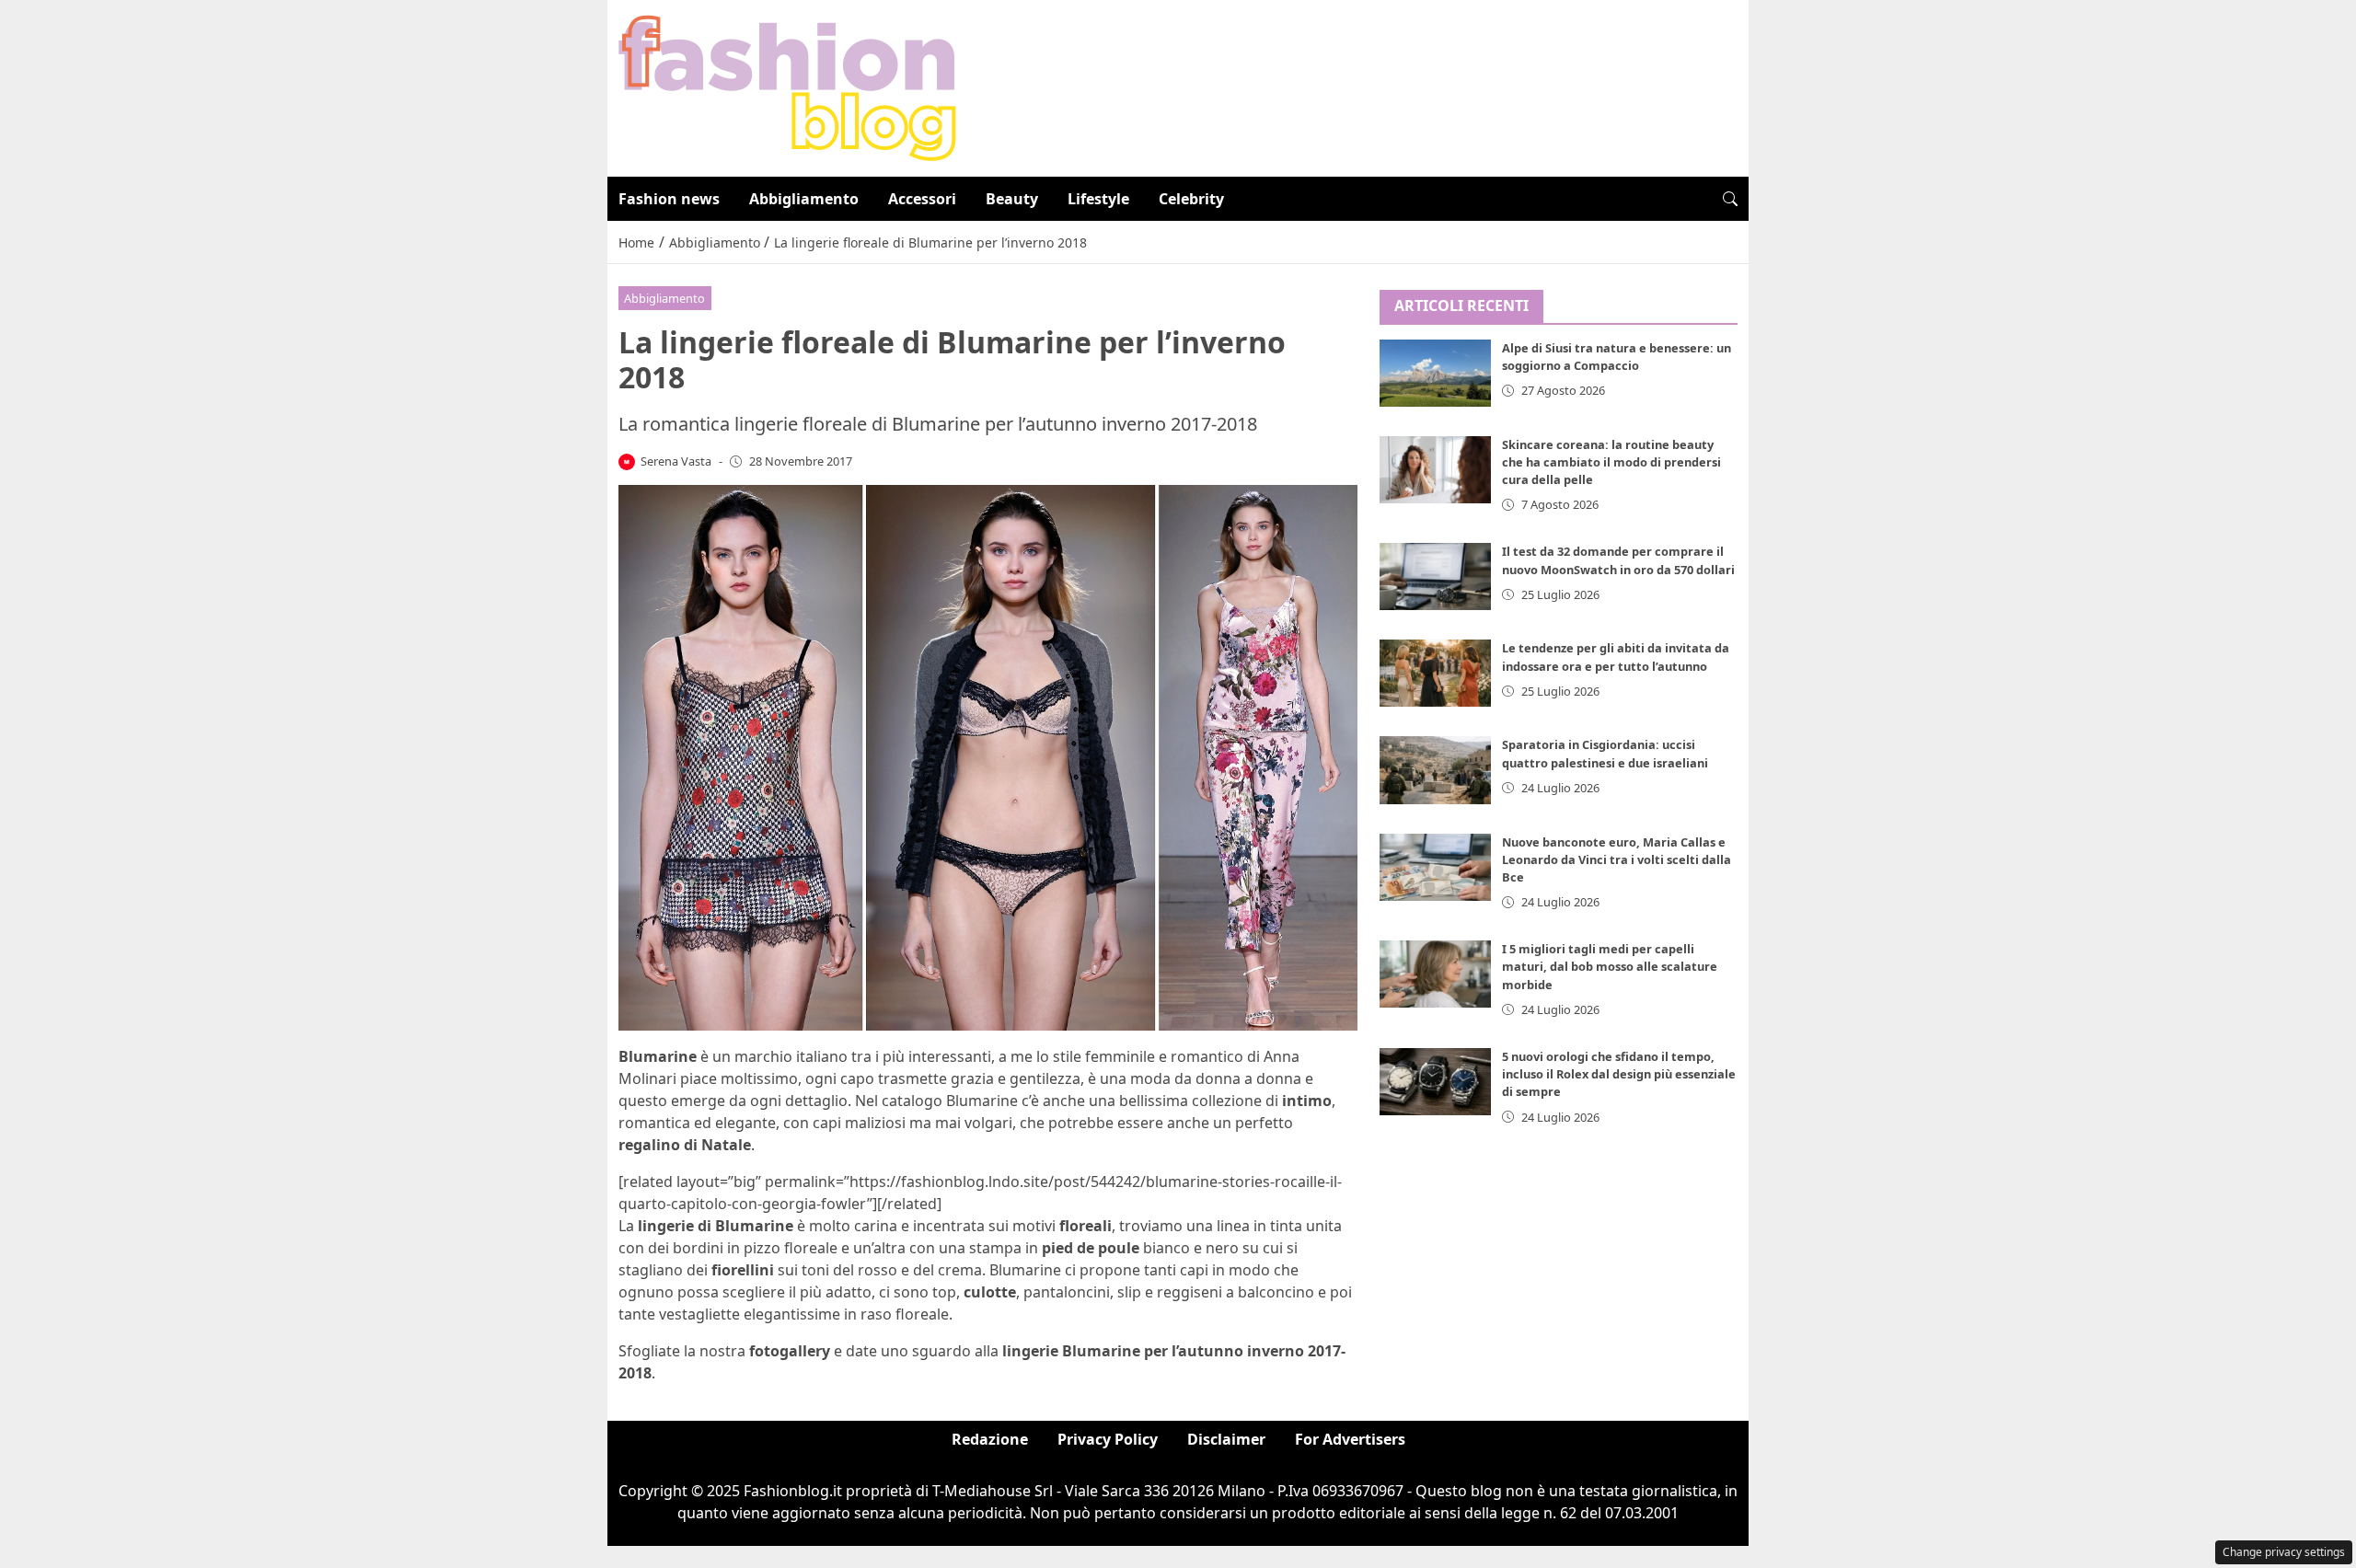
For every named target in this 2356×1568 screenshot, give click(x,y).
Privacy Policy (1108, 1439)
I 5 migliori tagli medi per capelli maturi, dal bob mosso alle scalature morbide (1610, 966)
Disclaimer (1226, 1439)
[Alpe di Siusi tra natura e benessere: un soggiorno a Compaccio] (1436, 373)
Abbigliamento (804, 199)
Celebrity (1191, 199)
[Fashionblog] (787, 86)
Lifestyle (1098, 199)
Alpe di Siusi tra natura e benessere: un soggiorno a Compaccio (1617, 357)
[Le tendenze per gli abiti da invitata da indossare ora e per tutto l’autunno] (1436, 673)
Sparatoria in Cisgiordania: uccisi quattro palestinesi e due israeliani (1605, 753)
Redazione (990, 1439)
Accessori (922, 199)
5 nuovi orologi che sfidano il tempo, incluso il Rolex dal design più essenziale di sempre (1619, 1074)
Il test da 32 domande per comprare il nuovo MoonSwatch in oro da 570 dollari (1618, 560)
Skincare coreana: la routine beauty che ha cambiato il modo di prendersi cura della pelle (1611, 462)
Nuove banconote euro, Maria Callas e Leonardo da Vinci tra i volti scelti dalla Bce (1617, 859)
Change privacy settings (2284, 1552)
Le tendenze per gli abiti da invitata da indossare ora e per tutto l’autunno (1616, 657)
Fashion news (669, 199)
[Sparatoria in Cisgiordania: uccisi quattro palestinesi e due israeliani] (1436, 770)
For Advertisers (1350, 1439)
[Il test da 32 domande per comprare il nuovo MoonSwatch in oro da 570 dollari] (1436, 576)
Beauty (1012, 199)
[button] (1730, 199)
